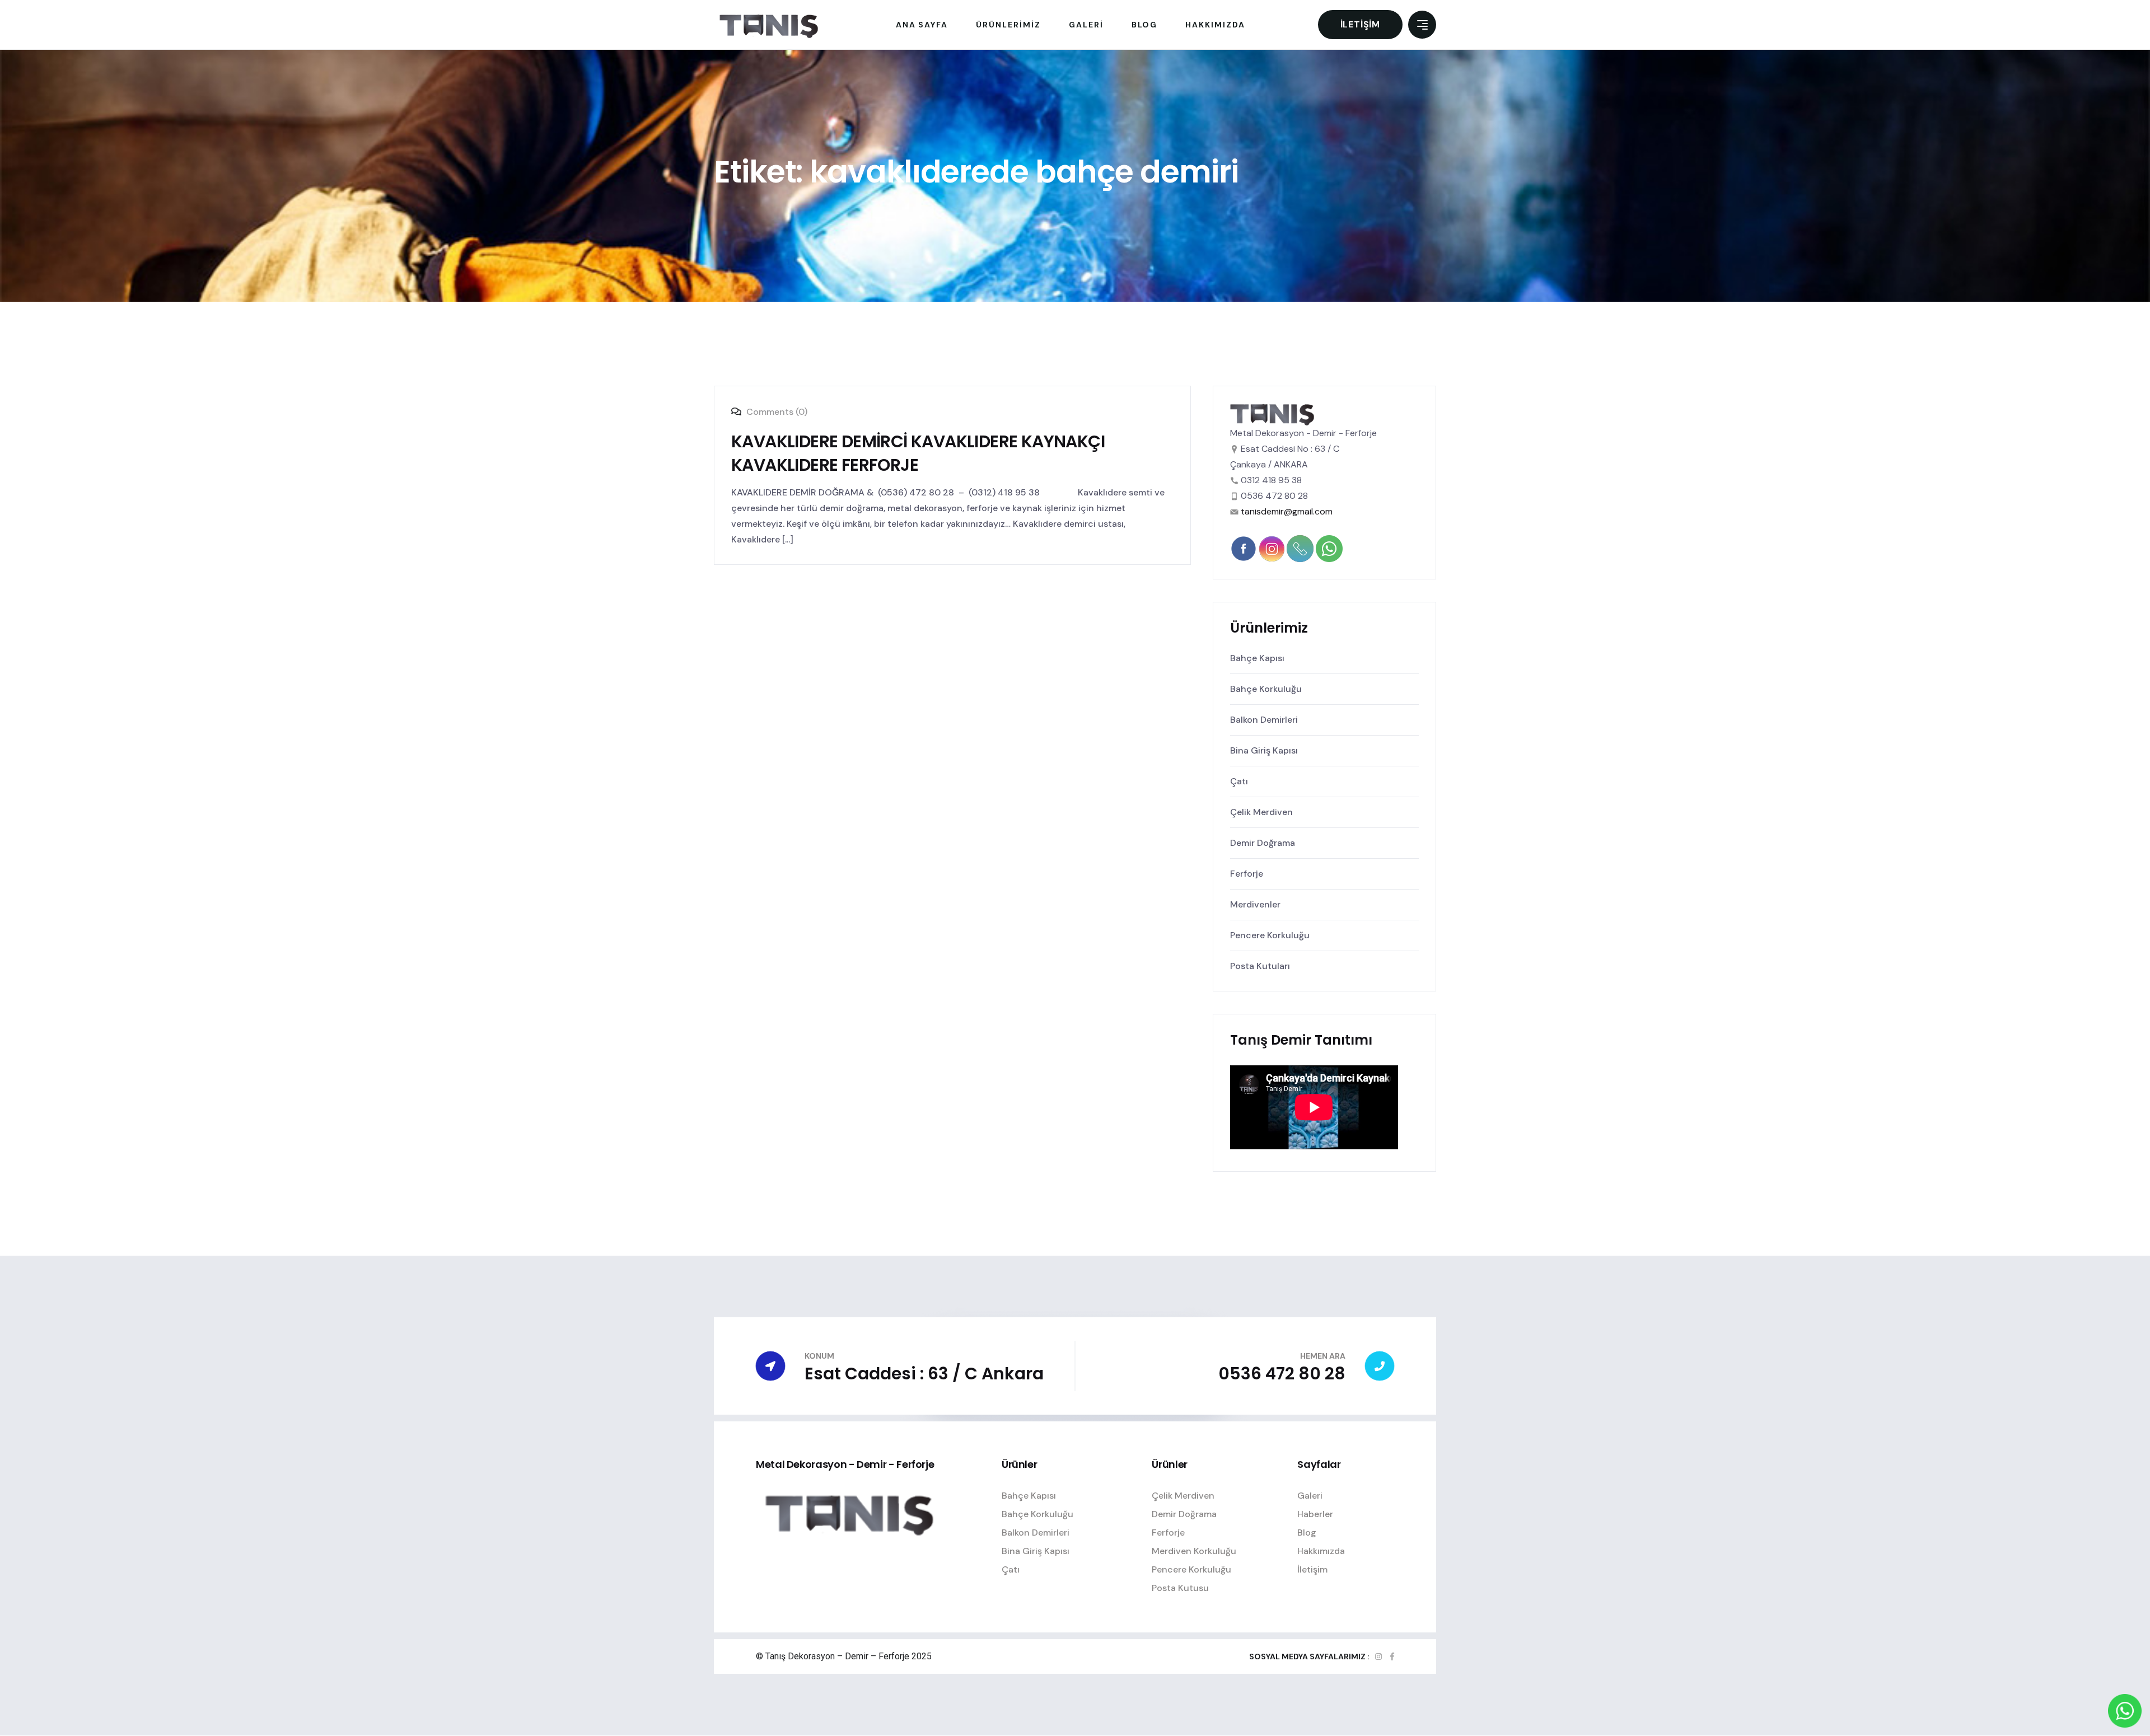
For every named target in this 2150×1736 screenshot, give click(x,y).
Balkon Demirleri (1264, 720)
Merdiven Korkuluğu (1194, 1551)
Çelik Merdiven (1261, 812)
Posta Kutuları (1260, 966)
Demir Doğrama (1263, 843)
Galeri (1310, 1496)
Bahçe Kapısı (1257, 658)
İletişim (1360, 24)
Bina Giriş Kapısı (1264, 750)
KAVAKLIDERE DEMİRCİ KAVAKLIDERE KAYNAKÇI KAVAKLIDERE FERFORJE (918, 453)
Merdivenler (1255, 904)
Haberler (1315, 1514)
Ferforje (1247, 874)
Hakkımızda (1321, 1551)
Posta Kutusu (1180, 1588)
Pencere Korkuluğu (1270, 935)
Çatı (1239, 781)
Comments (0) (776, 412)
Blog (1307, 1533)
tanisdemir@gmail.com (1287, 511)
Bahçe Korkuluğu (1266, 689)
